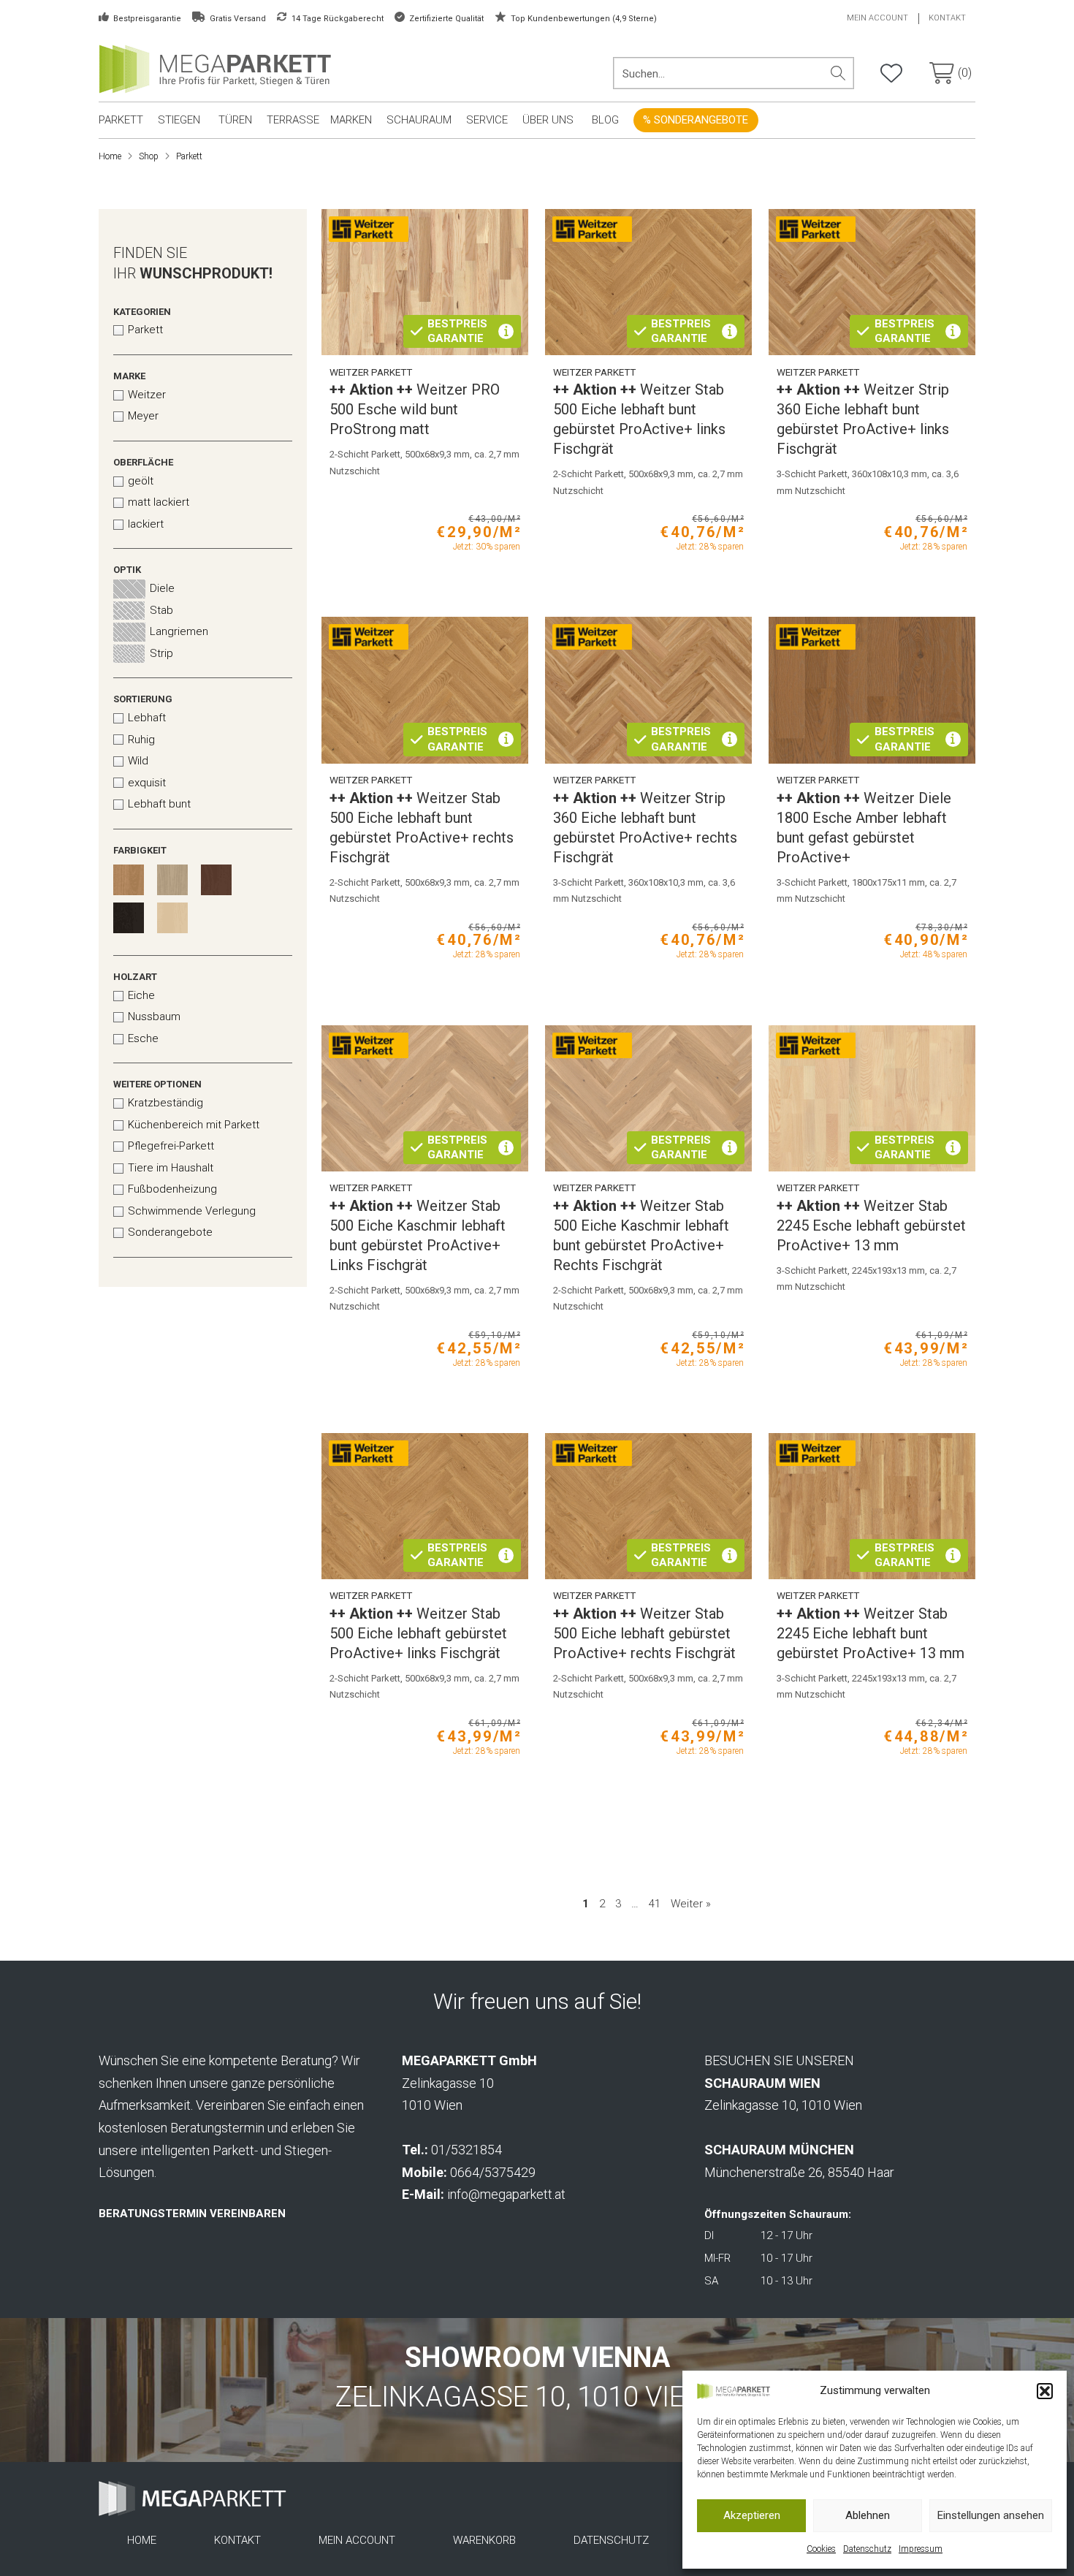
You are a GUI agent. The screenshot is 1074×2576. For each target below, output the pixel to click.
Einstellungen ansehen (991, 2515)
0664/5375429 (493, 2172)
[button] (1045, 2391)
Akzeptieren (752, 2515)
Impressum (921, 2549)
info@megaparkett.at (506, 2194)
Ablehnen (868, 2515)
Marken (351, 120)
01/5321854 (466, 2150)
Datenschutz (867, 2549)
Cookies (821, 2549)
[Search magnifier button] (838, 73)
